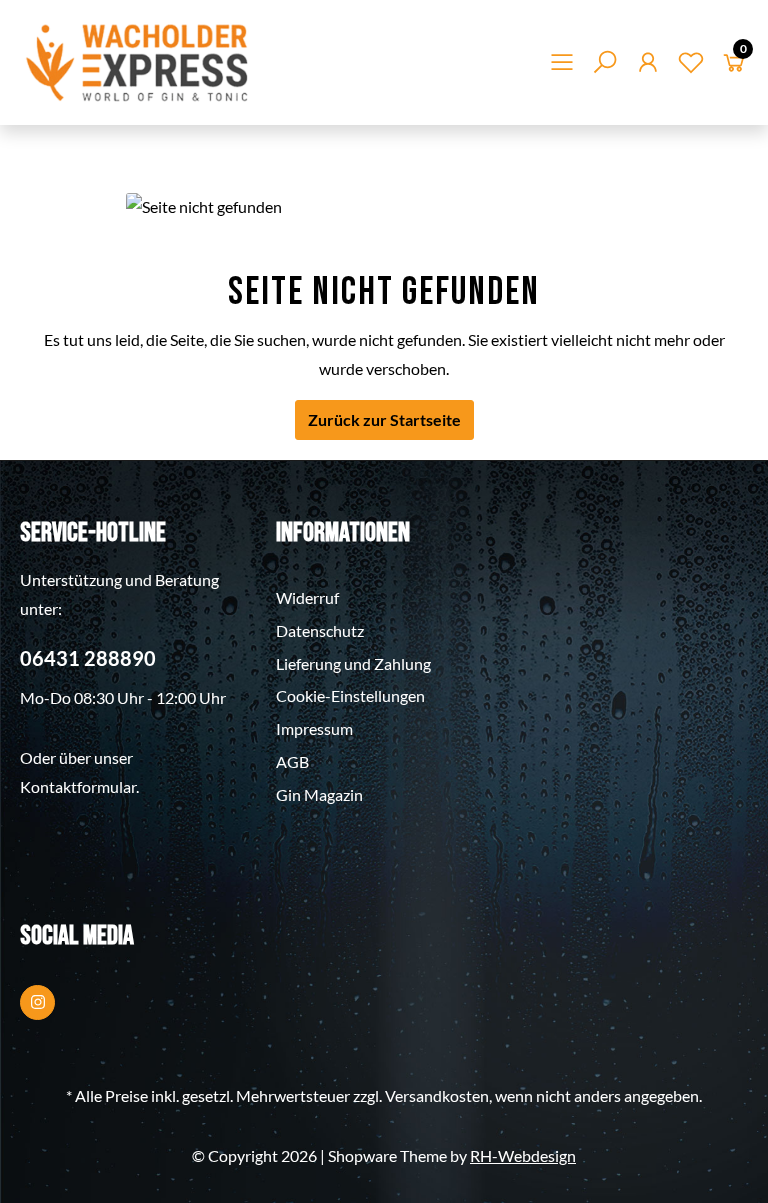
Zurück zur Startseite (384, 419)
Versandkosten (437, 1095)
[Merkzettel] (691, 65)
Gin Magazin (319, 794)
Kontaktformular (78, 786)
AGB (292, 761)
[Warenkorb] (734, 65)
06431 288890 (88, 658)
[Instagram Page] (37, 1002)
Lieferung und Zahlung (353, 663)
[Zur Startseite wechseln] (139, 62)
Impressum (314, 728)
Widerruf (307, 597)
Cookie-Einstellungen (350, 695)
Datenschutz (320, 630)
